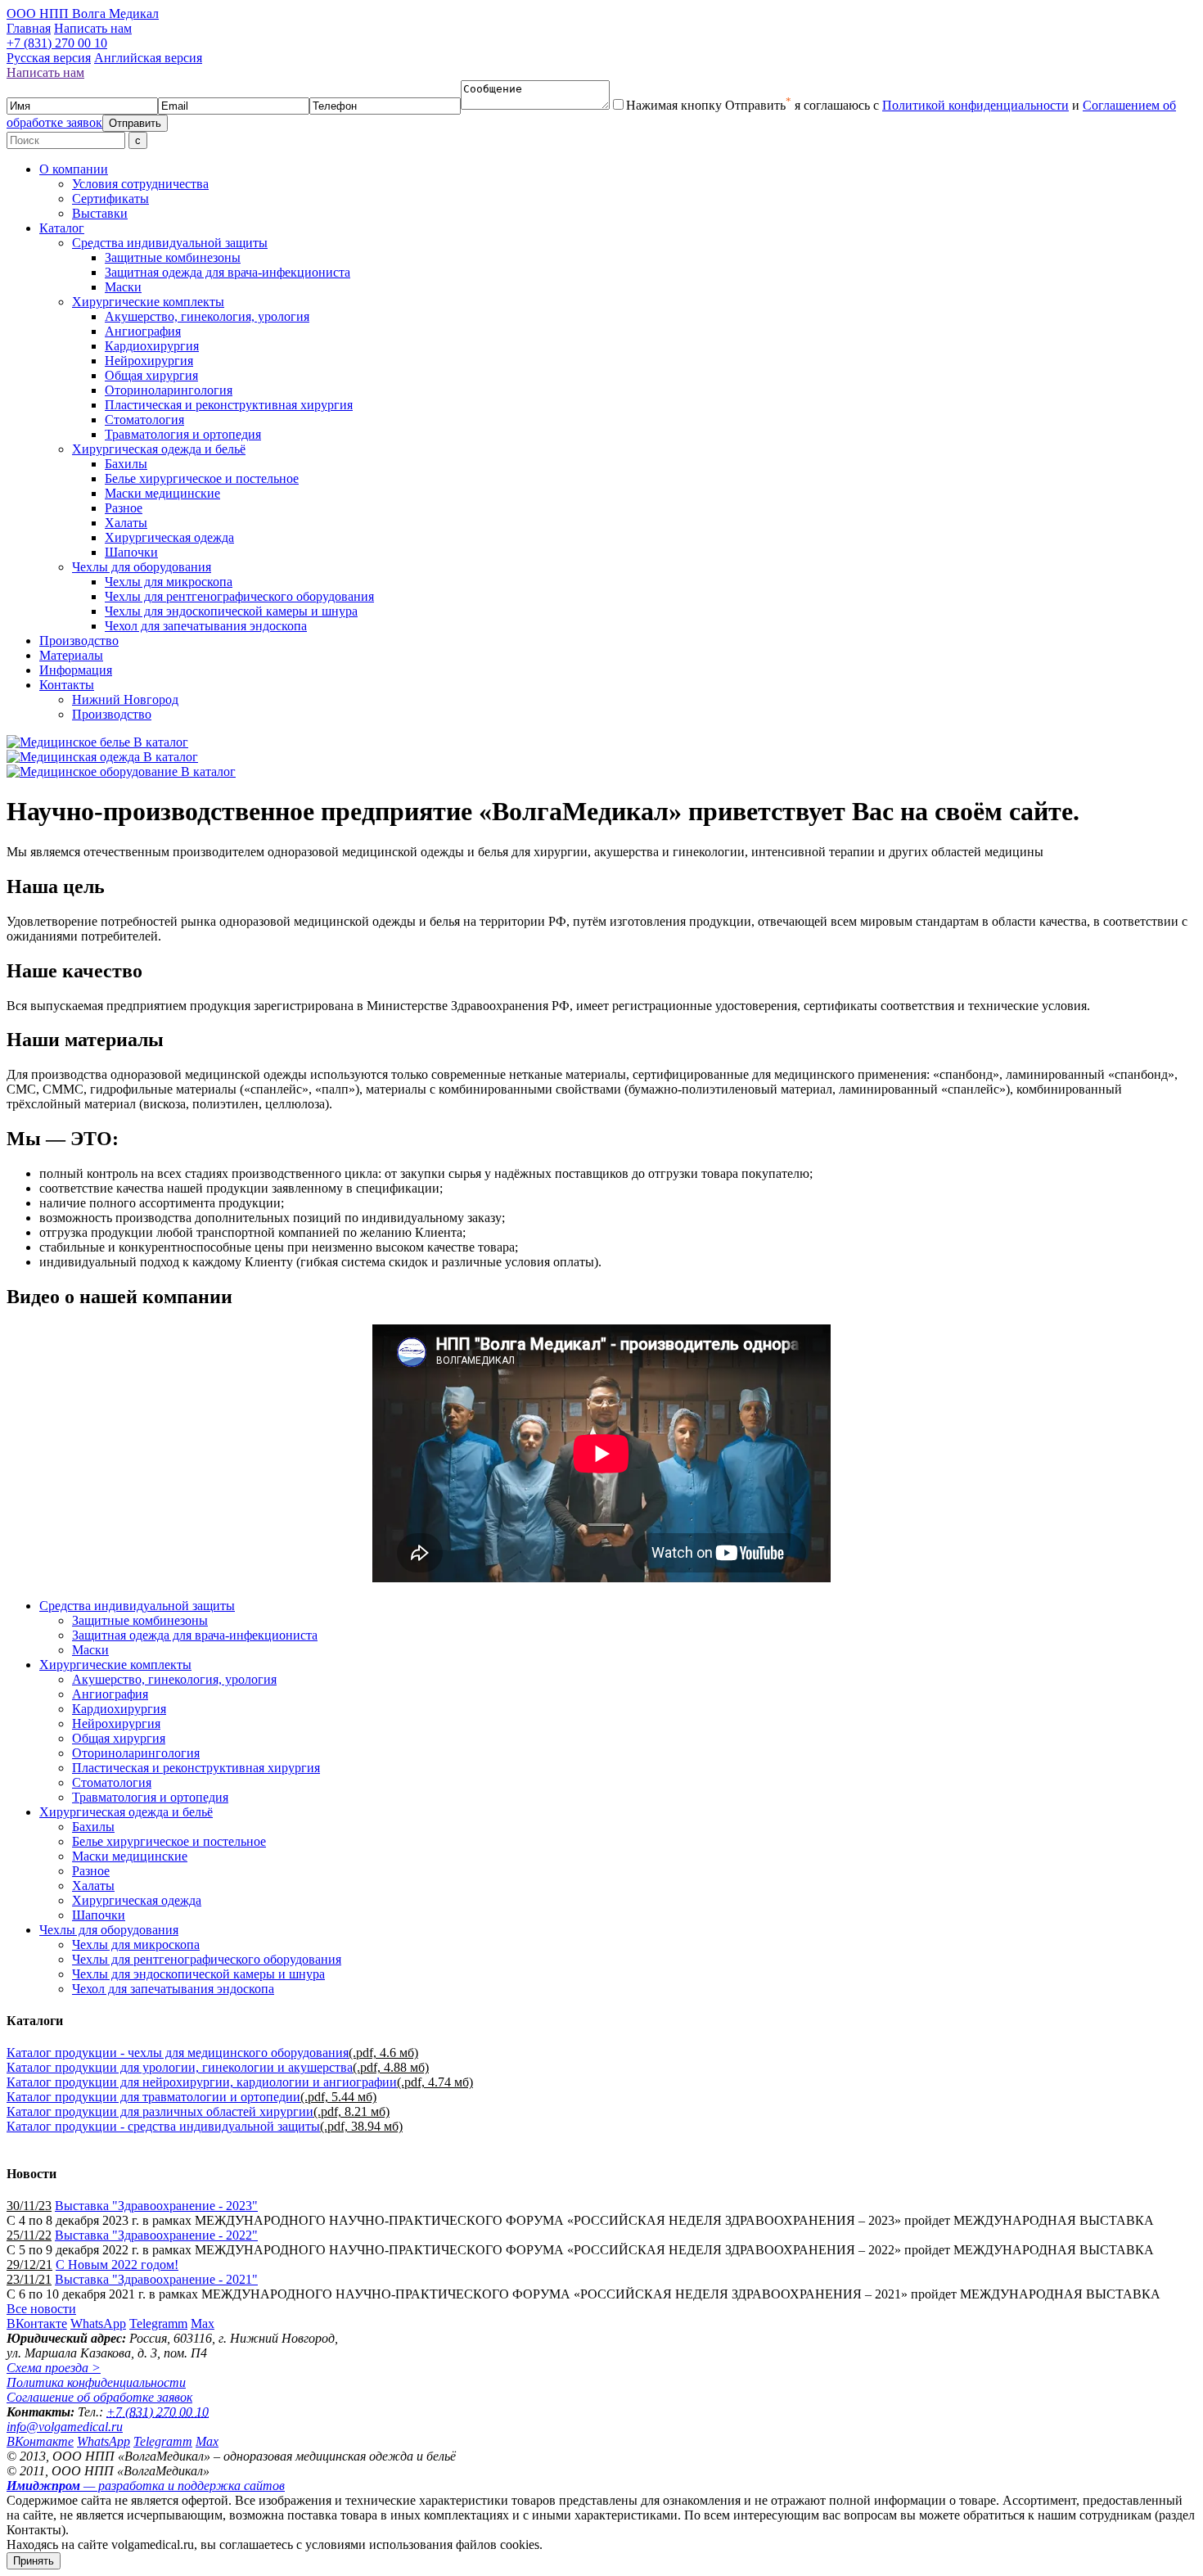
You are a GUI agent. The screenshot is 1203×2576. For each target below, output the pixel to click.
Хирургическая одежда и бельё (159, 449)
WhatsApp (98, 2323)
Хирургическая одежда (169, 537)
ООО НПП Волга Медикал (83, 14)
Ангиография (143, 331)
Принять (34, 2561)
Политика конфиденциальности (96, 2382)
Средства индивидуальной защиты (170, 243)
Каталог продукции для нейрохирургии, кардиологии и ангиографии (202, 2082)
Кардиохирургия (152, 346)
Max (203, 2323)
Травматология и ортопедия (183, 434)
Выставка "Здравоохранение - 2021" (156, 2279)
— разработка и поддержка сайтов (146, 2486)
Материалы (71, 655)
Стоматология (144, 420)
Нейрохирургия (149, 361)
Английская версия (148, 58)
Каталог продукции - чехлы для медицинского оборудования (178, 2053)
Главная (29, 28)
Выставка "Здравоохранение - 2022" (156, 2235)
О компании (74, 169)
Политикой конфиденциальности (975, 105)
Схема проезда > (54, 2368)
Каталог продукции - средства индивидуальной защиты (163, 2126)
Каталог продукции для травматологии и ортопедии (153, 2097)
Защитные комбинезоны (173, 257)
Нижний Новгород (125, 699)
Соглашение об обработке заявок (99, 2397)
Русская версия (49, 58)
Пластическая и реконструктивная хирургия (229, 405)
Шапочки (131, 552)
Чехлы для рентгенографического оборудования (239, 596)
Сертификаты (110, 199)
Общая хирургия (151, 375)
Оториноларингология (169, 390)
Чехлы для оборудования (142, 567)
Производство (79, 641)
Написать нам (93, 28)
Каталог (62, 228)
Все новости (41, 2309)
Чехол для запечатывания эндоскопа (206, 626)
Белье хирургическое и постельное (202, 478)
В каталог (161, 742)
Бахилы (126, 464)
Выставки (100, 213)
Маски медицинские (162, 493)
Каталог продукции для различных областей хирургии (160, 2111)
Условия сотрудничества (140, 184)
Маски (123, 287)
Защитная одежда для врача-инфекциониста (228, 272)
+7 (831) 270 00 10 (57, 43)
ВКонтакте (37, 2323)
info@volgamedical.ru (65, 2427)
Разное (124, 508)
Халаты (126, 523)
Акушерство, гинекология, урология (207, 316)
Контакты (67, 685)
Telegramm (158, 2323)
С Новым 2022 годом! (117, 2265)
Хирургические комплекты (148, 302)
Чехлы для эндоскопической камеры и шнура (231, 611)
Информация (76, 670)
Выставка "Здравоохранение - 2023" (156, 2206)
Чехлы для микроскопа (169, 582)
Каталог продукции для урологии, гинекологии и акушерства (180, 2067)
